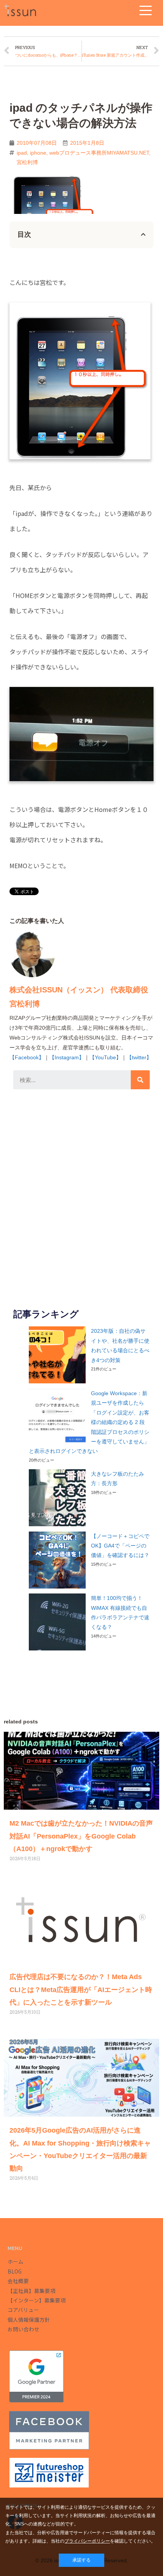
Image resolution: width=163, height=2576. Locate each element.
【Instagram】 (67, 1057)
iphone (38, 153)
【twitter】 (139, 1057)
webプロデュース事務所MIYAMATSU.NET (99, 153)
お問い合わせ (24, 2329)
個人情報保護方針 (29, 2320)
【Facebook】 (27, 1057)
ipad (22, 153)
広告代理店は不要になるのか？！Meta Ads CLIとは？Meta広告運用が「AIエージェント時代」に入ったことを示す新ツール (81, 1990)
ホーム (16, 2261)
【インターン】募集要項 (37, 2300)
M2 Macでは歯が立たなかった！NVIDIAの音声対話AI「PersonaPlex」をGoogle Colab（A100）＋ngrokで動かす (81, 1836)
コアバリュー (23, 2310)
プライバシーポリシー (87, 2541)
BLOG (15, 2271)
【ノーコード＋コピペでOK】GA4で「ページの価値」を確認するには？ (120, 1546)
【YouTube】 (105, 1057)
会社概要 (18, 2281)
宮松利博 (27, 162)
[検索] (140, 1080)
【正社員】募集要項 (31, 2291)
